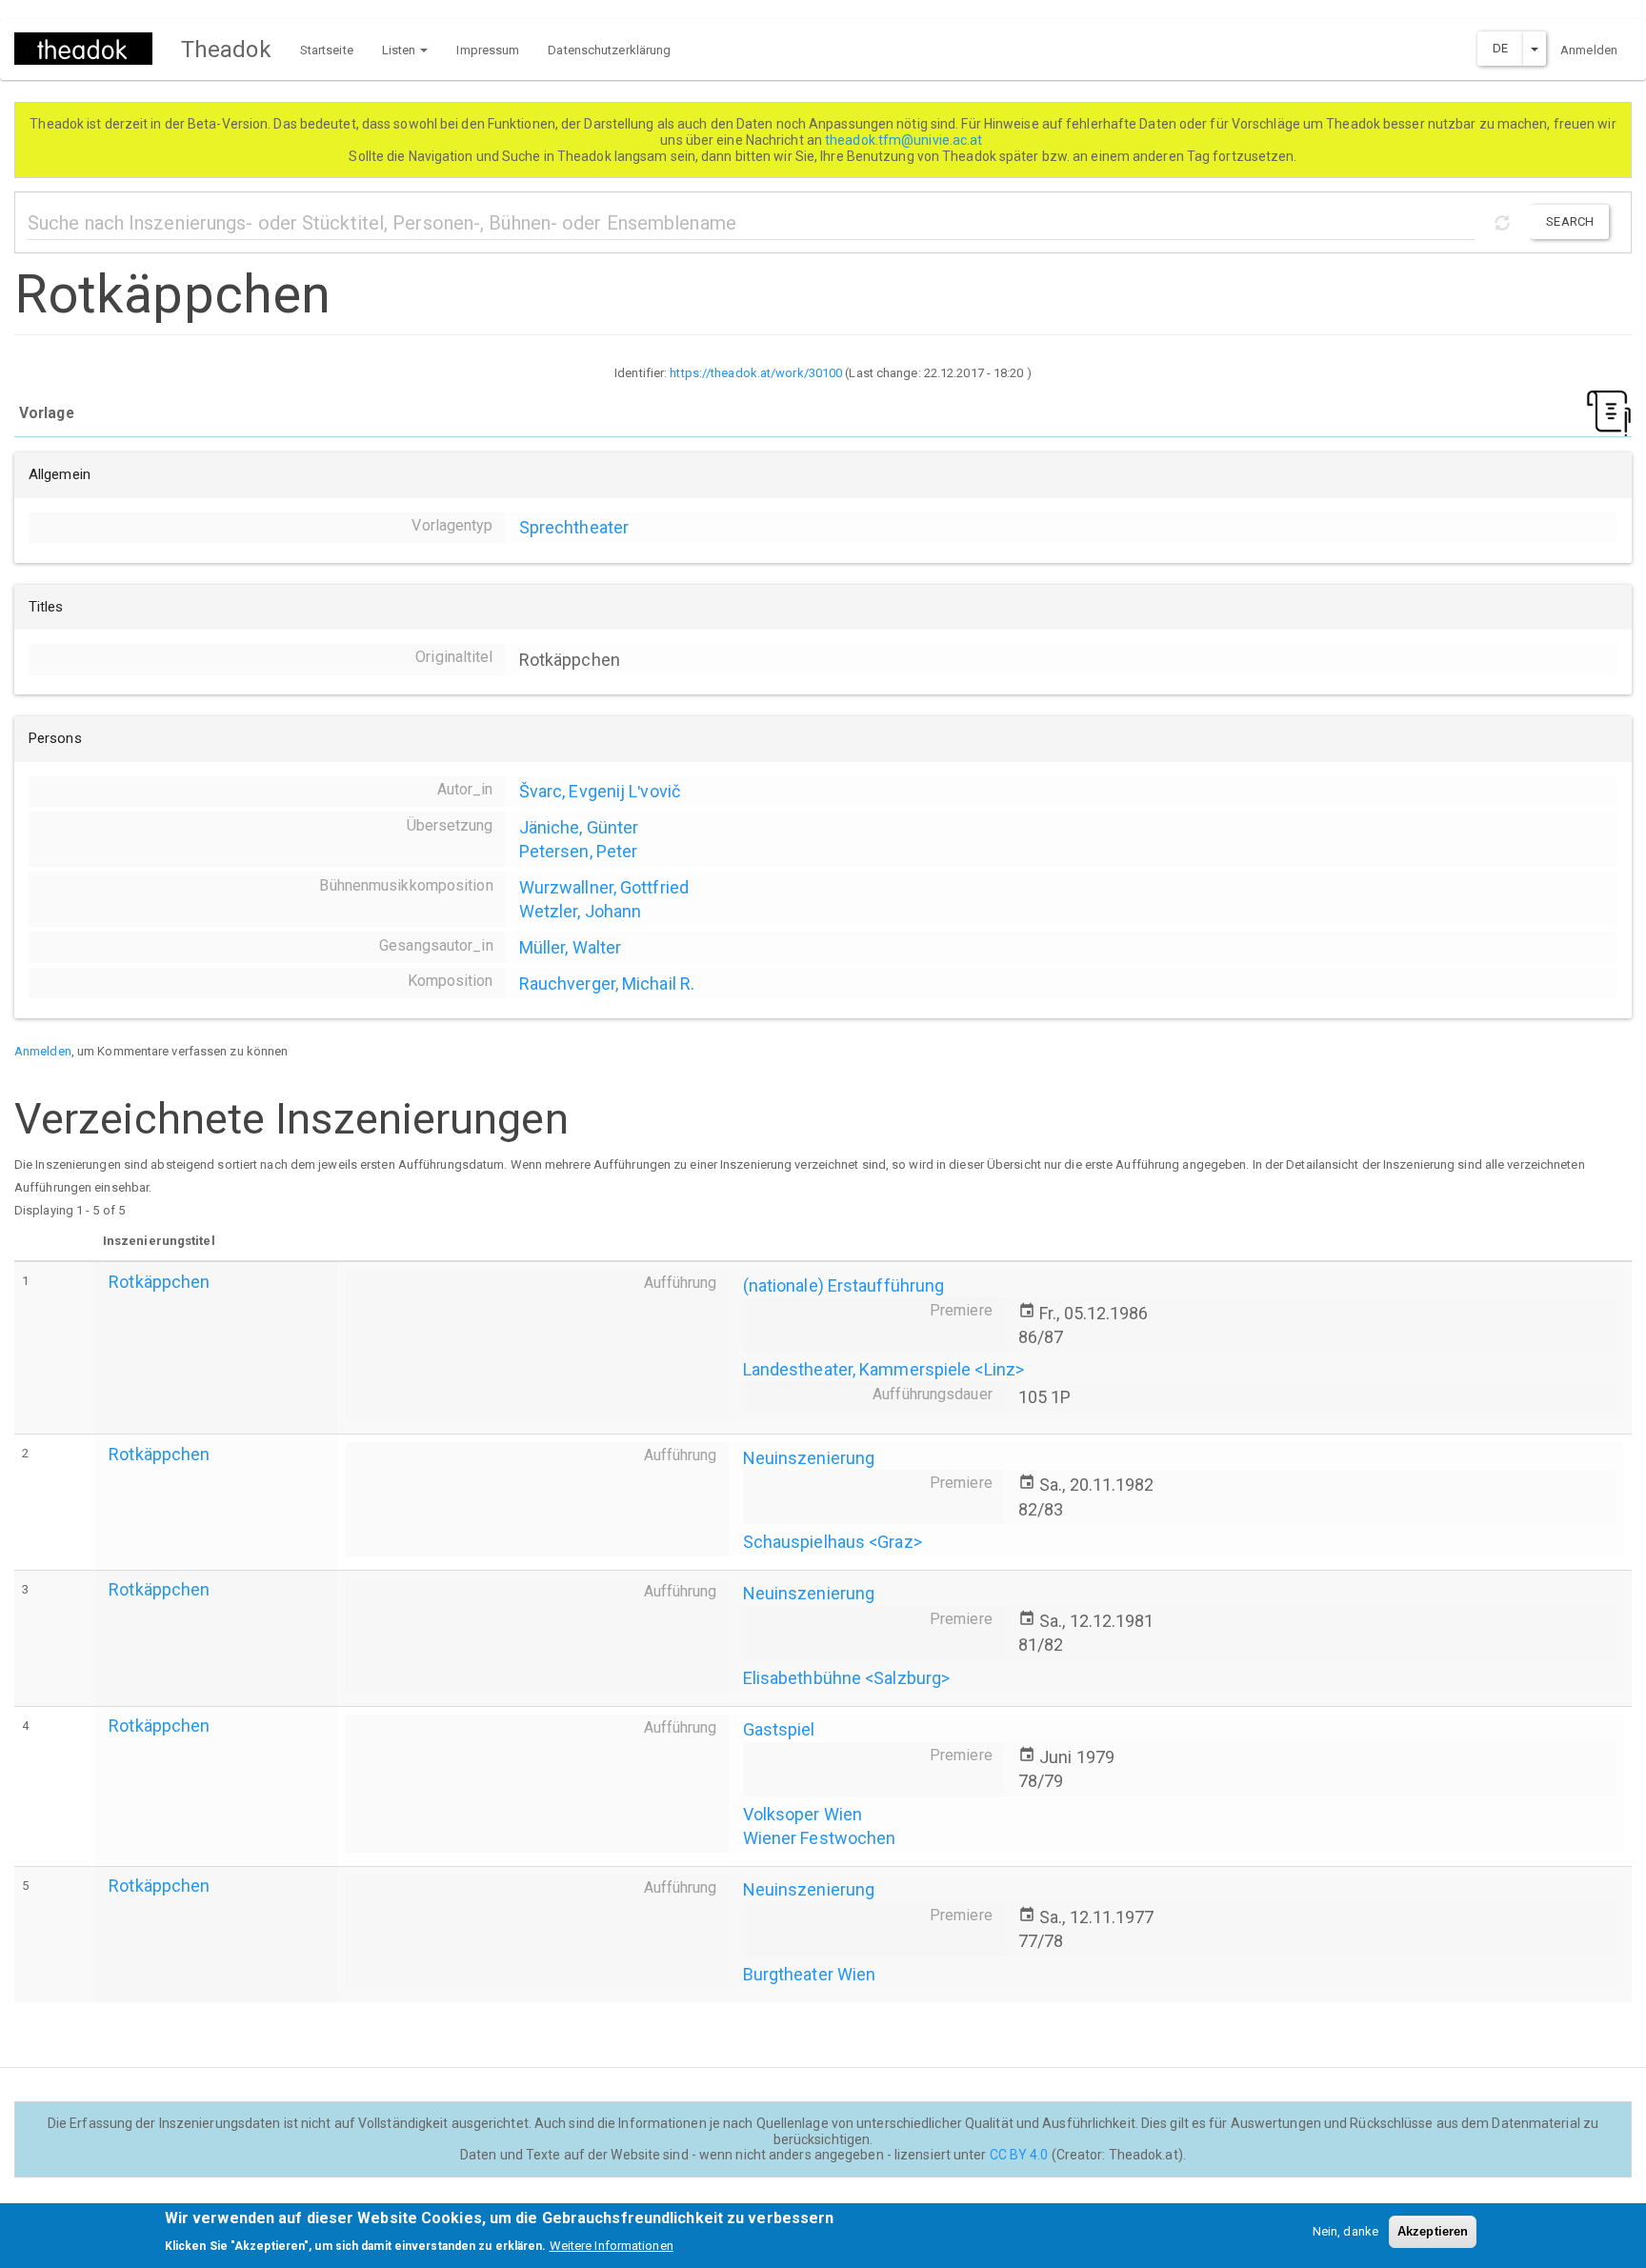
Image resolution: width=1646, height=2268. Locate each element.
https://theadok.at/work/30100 (756, 373)
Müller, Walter (570, 947)
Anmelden (1589, 50)
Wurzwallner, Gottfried (604, 887)
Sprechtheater (574, 527)
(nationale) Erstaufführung (844, 1285)
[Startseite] (90, 49)
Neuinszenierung (809, 1458)
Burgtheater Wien (810, 1974)
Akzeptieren (1433, 2231)
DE (1500, 48)
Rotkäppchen (159, 1282)
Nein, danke (1345, 2231)
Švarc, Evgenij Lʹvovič (600, 791)
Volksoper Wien (803, 1814)
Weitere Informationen (612, 2245)
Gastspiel (779, 1729)
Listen (401, 50)
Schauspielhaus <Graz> (833, 1542)
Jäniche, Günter (579, 827)
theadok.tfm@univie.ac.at (905, 140)
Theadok (226, 50)
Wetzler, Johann (581, 911)
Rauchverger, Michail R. (607, 983)
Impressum (488, 50)
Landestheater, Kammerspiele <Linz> (883, 1369)
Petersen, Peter (579, 851)
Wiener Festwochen (820, 1838)
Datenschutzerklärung (609, 50)
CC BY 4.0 (1019, 2155)
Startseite (327, 50)
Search (1570, 221)
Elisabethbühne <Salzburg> (847, 1678)
